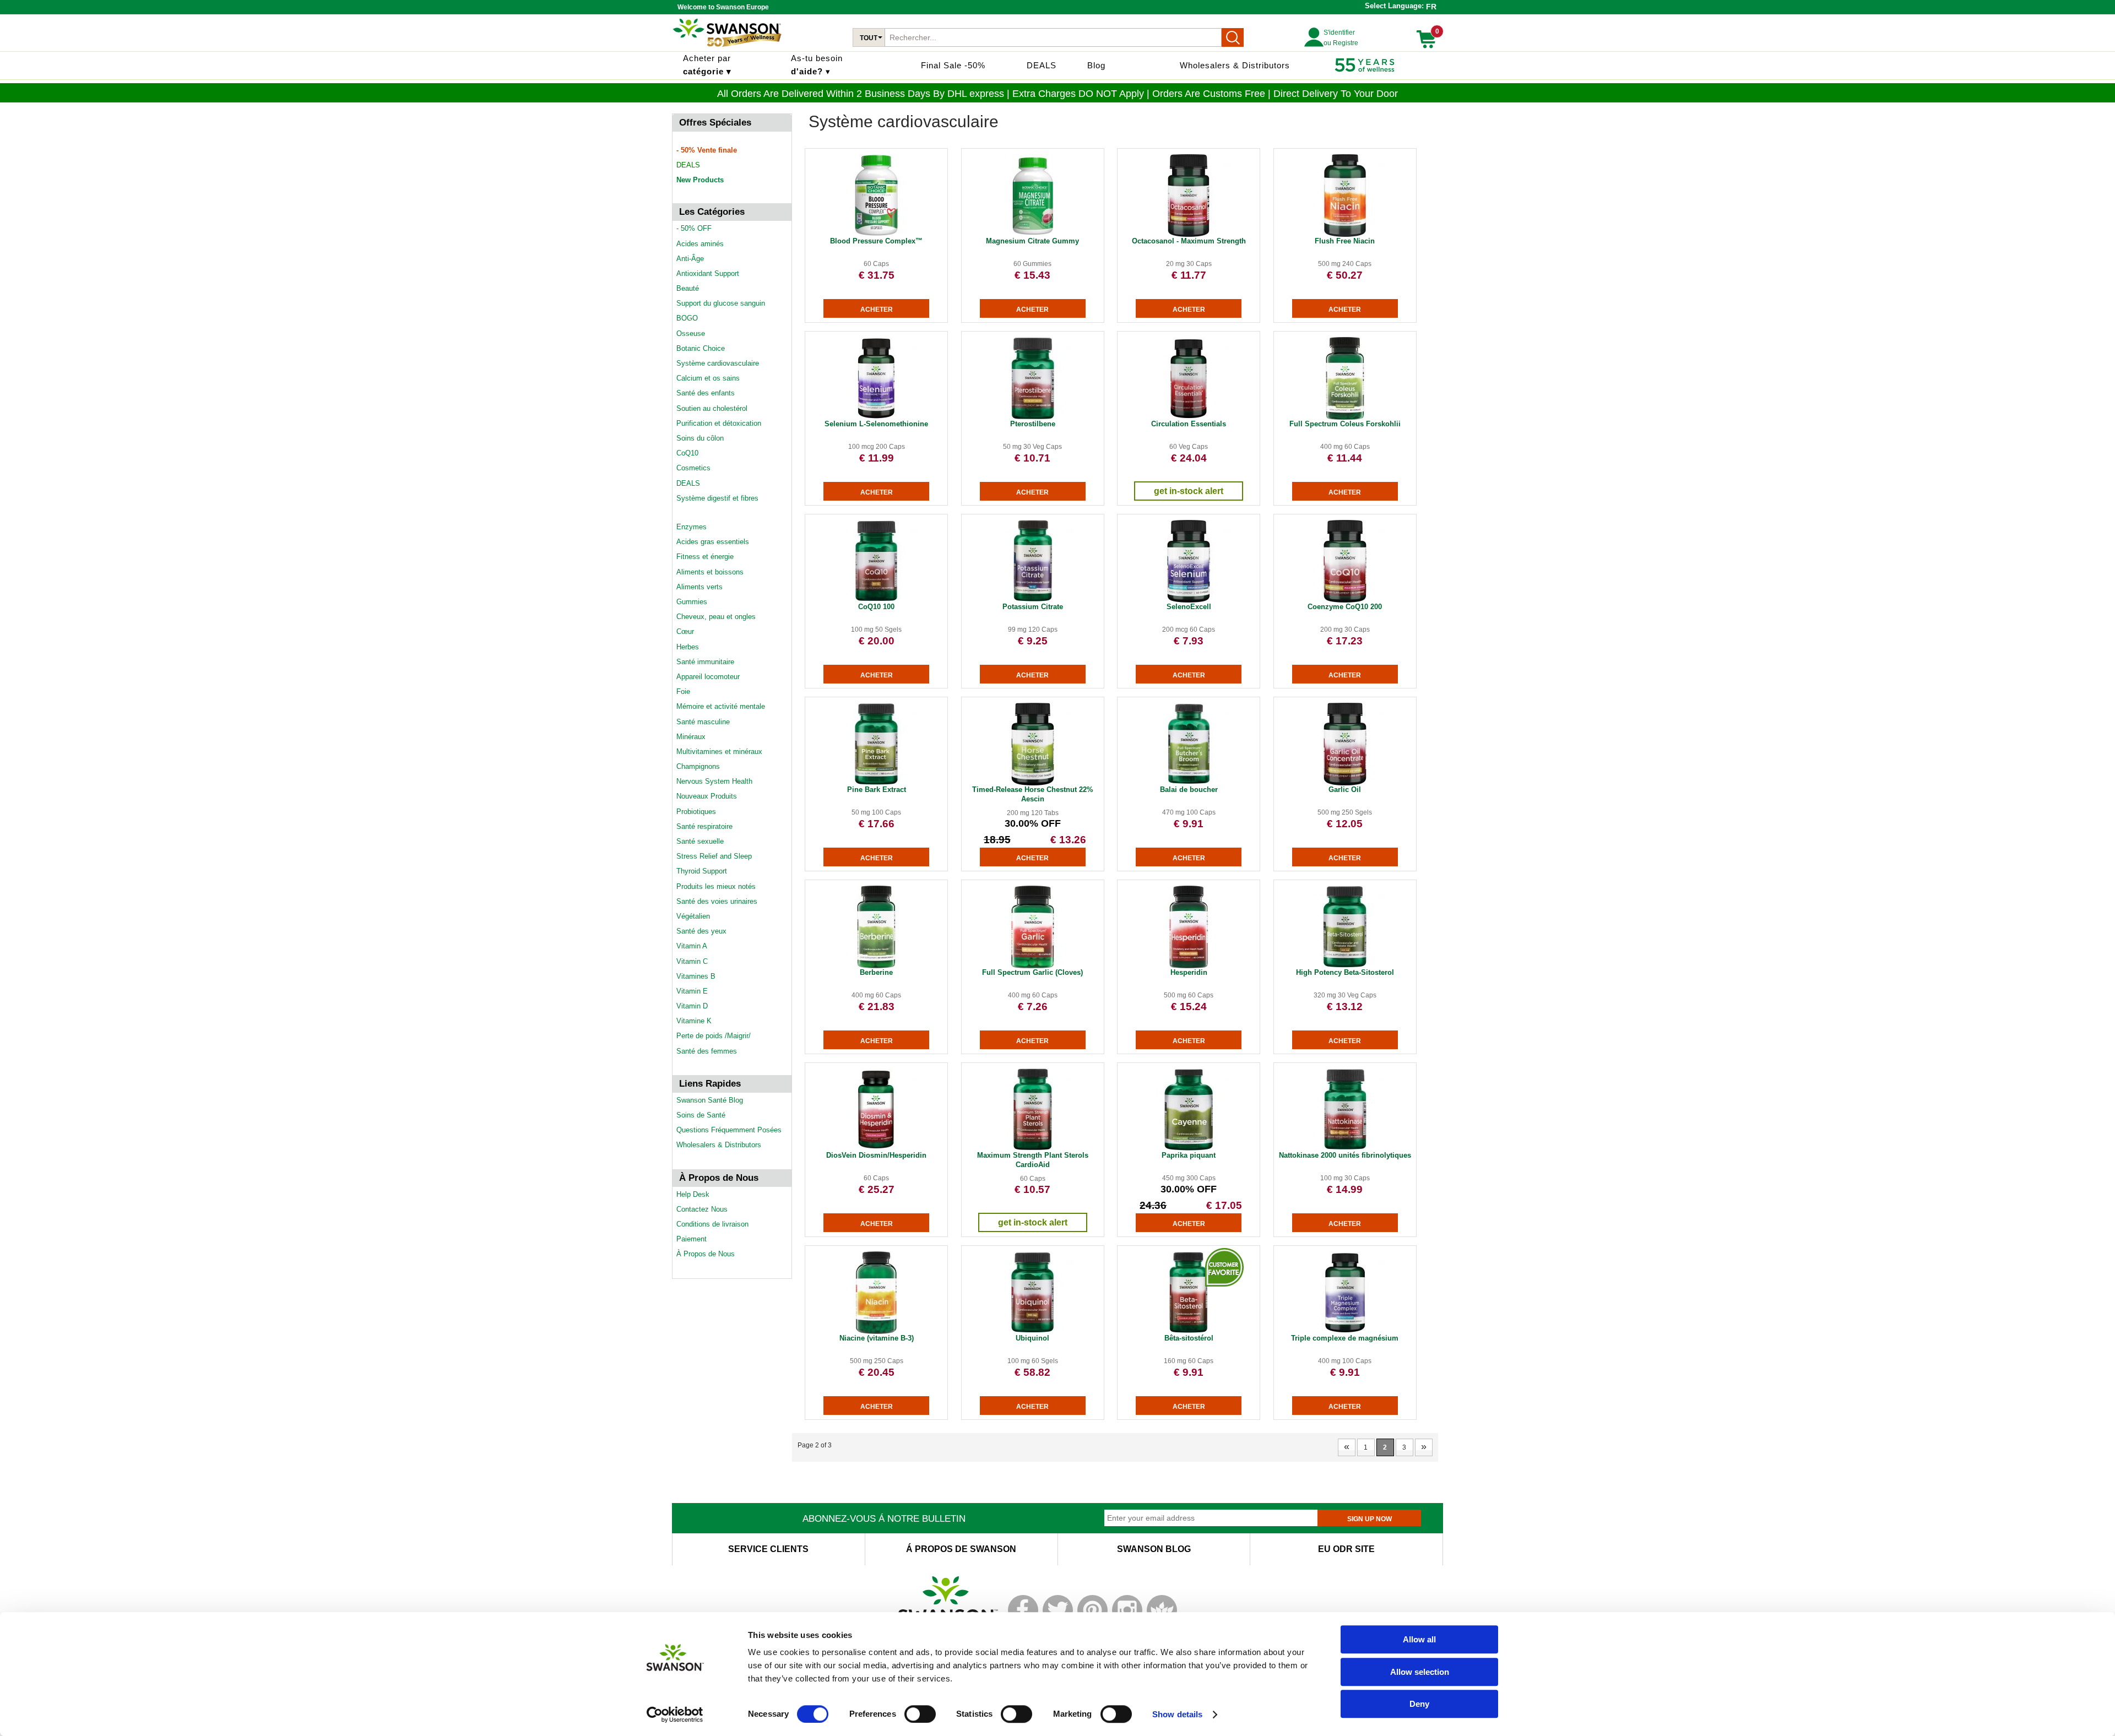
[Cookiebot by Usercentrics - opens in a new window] (675, 1715)
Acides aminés (700, 244)
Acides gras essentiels (713, 542)
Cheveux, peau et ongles (716, 617)
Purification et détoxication (719, 423)
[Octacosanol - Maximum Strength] (1189, 235)
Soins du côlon (700, 438)
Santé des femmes (707, 1051)
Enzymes (692, 527)
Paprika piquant (1189, 1155)
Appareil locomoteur (708, 677)
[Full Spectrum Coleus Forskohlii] (1345, 417)
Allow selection (1420, 1672)
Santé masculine (703, 722)
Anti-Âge (690, 259)
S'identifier (1339, 32)
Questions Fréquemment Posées (729, 1130)
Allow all (1419, 1639)
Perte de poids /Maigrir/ (714, 1036)
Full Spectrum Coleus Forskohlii (1345, 424)
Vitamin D (692, 1006)
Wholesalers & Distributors (1235, 65)
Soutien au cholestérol (712, 408)
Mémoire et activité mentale (721, 706)
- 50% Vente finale (707, 150)
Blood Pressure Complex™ (876, 241)
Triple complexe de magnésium (1345, 1338)
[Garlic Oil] (1345, 783)
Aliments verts (699, 587)
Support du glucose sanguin (721, 303)
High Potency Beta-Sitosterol (1345, 972)
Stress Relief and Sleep (714, 856)
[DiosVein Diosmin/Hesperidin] (876, 1149)
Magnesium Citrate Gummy (1032, 241)
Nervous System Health (714, 781)
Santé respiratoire (704, 826)
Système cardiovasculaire (718, 363)
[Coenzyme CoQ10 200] (1345, 600)
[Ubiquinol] (1033, 1332)
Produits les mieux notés (716, 886)
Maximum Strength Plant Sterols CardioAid (1033, 1160)
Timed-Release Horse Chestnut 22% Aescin (1033, 794)
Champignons (698, 766)
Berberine (876, 972)
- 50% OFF (694, 228)
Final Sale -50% (953, 65)
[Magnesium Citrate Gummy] (1033, 235)
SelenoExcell (1189, 607)
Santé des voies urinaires (717, 901)
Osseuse (691, 333)
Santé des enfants (706, 393)
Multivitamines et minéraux (719, 752)
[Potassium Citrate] (1033, 600)
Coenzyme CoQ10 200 (1345, 607)
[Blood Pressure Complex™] (876, 235)
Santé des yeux (701, 931)
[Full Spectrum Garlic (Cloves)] (1033, 966)
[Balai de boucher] (1189, 783)
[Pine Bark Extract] (876, 783)
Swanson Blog (1154, 1549)
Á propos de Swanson (961, 1549)
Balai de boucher (1189, 790)
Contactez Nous (702, 1209)
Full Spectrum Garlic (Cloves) (1032, 972)
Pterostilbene (1033, 424)
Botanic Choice (701, 348)
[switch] (920, 1714)
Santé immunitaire (705, 662)
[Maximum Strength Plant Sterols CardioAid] (1033, 1149)
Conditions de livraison (712, 1224)
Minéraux (691, 737)
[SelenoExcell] (1189, 600)
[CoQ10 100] (876, 600)
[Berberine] (876, 966)
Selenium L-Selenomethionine (876, 424)
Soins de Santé (701, 1115)
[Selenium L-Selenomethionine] (876, 417)
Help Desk (693, 1194)
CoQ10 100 (876, 607)
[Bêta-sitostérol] (1189, 1332)
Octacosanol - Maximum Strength (1189, 241)
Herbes (688, 647)
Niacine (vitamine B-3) (877, 1338)
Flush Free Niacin (1345, 241)
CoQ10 (687, 453)
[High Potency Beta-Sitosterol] (1345, 966)
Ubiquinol (1032, 1338)
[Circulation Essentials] (1189, 417)
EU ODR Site (1346, 1549)
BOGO (687, 318)
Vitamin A (692, 946)
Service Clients (768, 1549)
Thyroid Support (702, 871)
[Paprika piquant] (1189, 1149)
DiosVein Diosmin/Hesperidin (876, 1155)
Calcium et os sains (708, 378)
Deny (1419, 1704)
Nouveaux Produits (707, 796)
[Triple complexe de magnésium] (1345, 1332)
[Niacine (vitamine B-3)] (876, 1332)
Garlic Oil (1345, 790)
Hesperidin (1189, 972)
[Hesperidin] (1189, 966)
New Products (700, 180)
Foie (683, 691)
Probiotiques (696, 812)
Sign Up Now (1370, 1519)
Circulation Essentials (1189, 424)
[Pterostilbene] (1033, 417)
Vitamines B (696, 976)
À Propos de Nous (706, 1254)
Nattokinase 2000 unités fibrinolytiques (1345, 1155)
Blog (1096, 65)
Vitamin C (692, 961)
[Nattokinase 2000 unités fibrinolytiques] (1345, 1149)
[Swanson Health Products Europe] (727, 47)
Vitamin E (692, 991)
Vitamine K (694, 1021)
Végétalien (693, 916)
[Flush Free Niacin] (1345, 235)
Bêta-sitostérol (1189, 1338)
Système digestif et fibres (717, 498)
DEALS (1042, 65)
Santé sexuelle (700, 841)
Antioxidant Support (708, 273)
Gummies (692, 602)
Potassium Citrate (1033, 607)
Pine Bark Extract (877, 790)
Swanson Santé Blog (710, 1100)
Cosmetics (693, 468)
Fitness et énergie (705, 557)
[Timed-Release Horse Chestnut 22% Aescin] (1033, 783)
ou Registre (1341, 43)
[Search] (1233, 37)
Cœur (685, 631)
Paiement (692, 1239)
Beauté (688, 288)
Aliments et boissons (710, 572)
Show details (1177, 1714)
